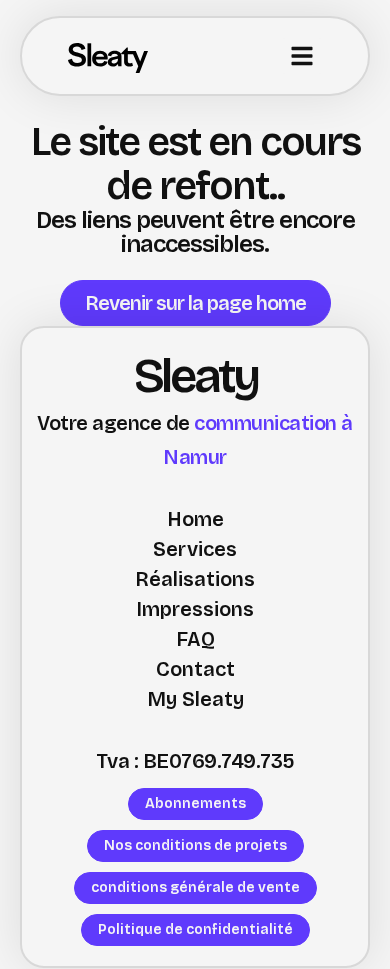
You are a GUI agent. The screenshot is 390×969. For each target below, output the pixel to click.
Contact (195, 669)
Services (195, 549)
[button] (302, 56)
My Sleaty (195, 699)
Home (195, 519)
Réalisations (195, 579)
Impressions (195, 609)
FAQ (195, 639)
